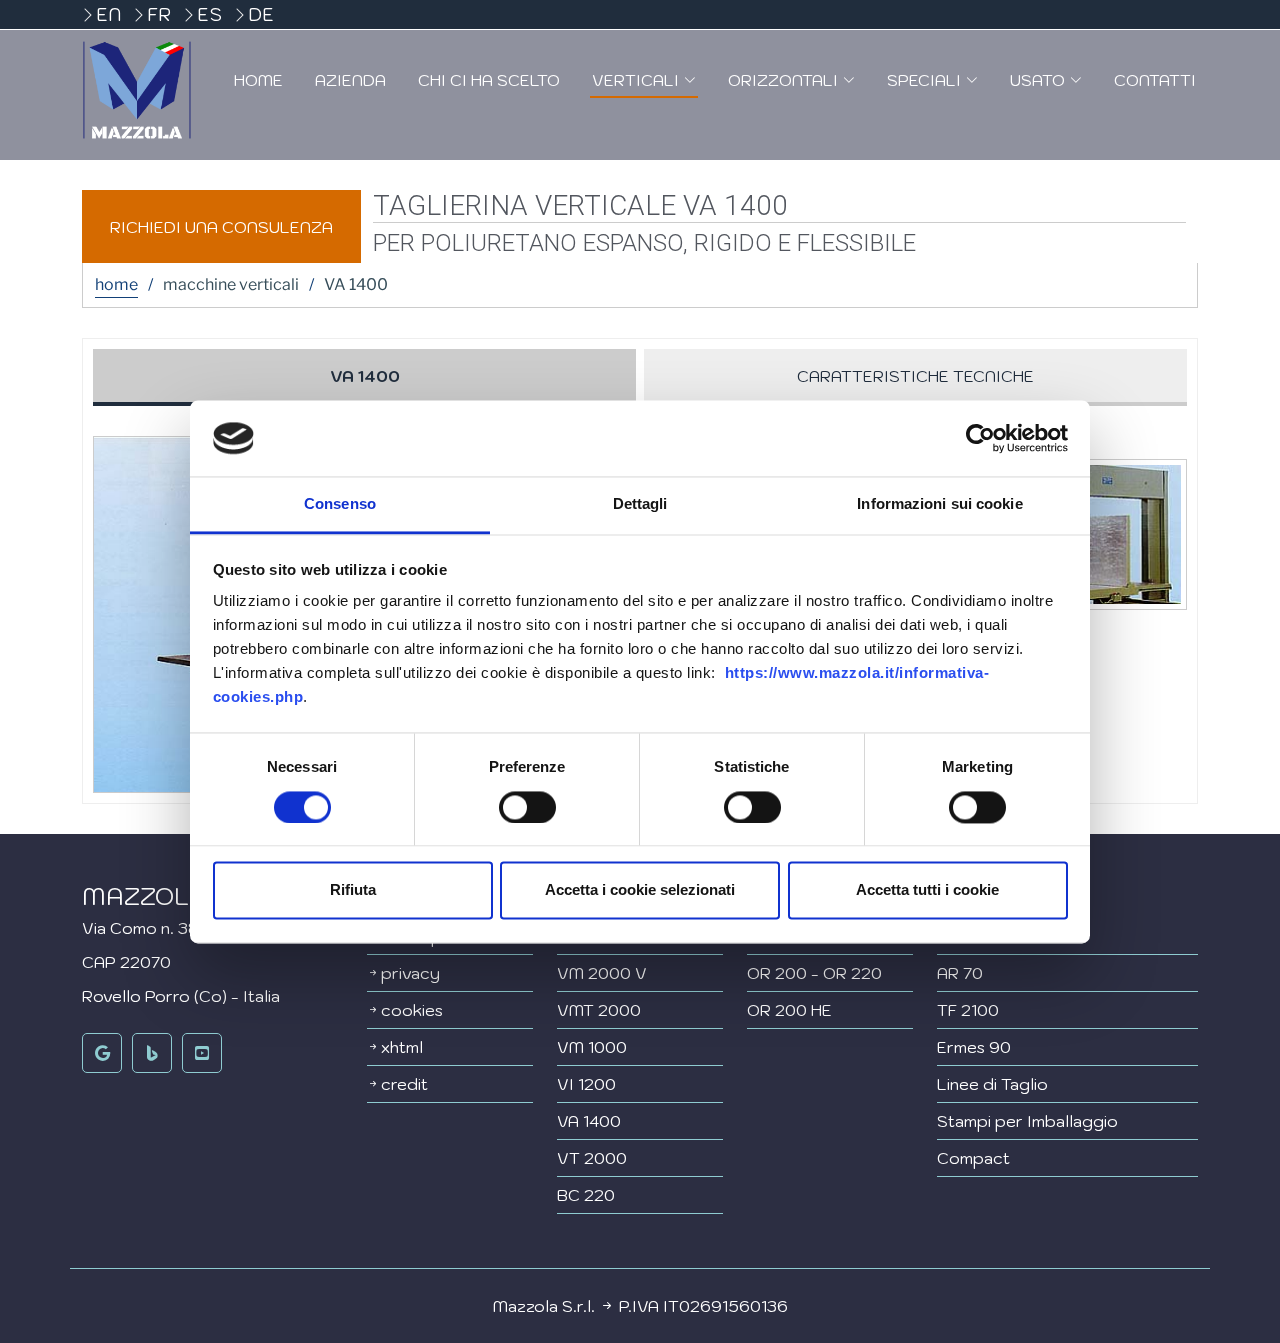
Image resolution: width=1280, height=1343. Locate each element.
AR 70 (960, 973)
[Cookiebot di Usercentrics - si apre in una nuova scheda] (980, 438)
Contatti (1155, 80)
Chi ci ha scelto (489, 80)
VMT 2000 (599, 1010)
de (261, 14)
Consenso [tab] (340, 504)
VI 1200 (586, 1084)
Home (258, 80)
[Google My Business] (102, 1053)
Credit (404, 1084)
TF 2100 (968, 1010)
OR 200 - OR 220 (814, 973)
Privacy (410, 973)
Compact (973, 1158)
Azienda (350, 80)
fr (159, 14)
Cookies (412, 1010)
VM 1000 (592, 1047)
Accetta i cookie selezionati (640, 890)
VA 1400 (589, 1121)
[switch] (527, 807)
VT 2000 (592, 1158)
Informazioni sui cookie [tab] (939, 504)
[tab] (364, 377)
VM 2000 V (602, 973)
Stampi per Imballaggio (1027, 1121)
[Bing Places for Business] (152, 1053)
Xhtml (402, 1047)
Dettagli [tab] (640, 504)
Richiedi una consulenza (221, 227)
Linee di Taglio (992, 1084)
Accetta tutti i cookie (927, 890)
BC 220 (586, 1195)
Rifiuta (353, 890)
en (108, 14)
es (209, 14)
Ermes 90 (974, 1047)
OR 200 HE (789, 1010)
